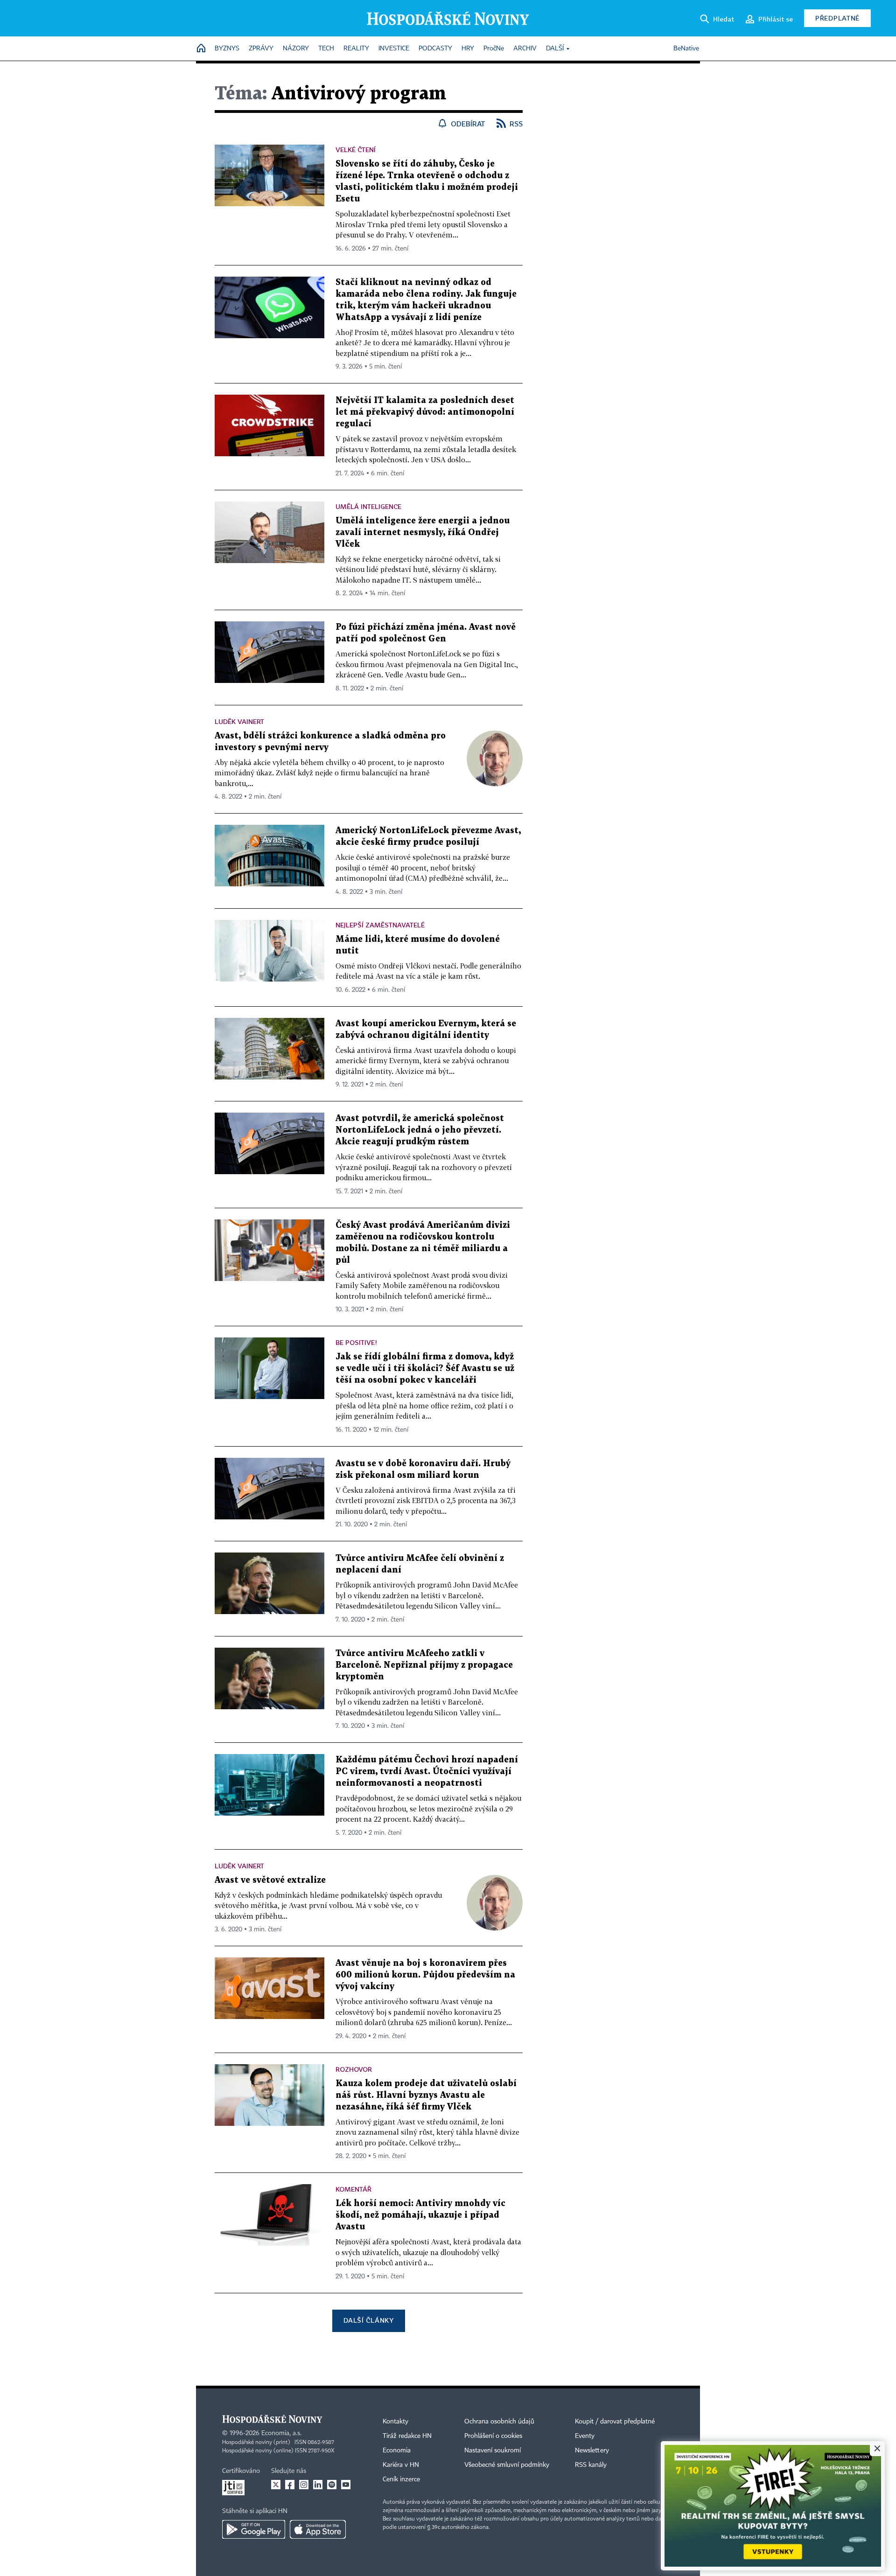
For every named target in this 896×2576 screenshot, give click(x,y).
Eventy (585, 2436)
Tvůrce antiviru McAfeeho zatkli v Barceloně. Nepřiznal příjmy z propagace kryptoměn (424, 1665)
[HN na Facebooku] (290, 2485)
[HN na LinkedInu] (318, 2485)
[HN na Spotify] (332, 2485)
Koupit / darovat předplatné (615, 2422)
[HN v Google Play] (254, 2529)
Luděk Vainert (239, 721)
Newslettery (592, 2451)
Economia (397, 2451)
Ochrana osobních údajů (499, 2422)
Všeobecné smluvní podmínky (507, 2465)
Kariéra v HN (401, 2465)
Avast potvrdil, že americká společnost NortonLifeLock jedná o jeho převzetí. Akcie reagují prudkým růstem (420, 1130)
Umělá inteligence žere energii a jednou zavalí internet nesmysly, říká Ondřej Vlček (423, 533)
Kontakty (395, 2422)
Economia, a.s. (281, 2433)
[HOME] (201, 49)
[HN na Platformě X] (276, 2485)
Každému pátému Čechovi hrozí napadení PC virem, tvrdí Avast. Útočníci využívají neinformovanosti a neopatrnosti (427, 1772)
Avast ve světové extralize (270, 1880)
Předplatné (837, 18)
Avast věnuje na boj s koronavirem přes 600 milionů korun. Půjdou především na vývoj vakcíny (425, 1975)
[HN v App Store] (318, 2529)
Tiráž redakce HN (407, 2436)
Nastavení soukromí (493, 2451)
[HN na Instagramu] (304, 2485)
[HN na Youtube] (346, 2485)
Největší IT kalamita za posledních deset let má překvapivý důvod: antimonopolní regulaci (425, 412)
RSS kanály (591, 2465)
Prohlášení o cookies (493, 2436)
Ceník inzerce (401, 2479)
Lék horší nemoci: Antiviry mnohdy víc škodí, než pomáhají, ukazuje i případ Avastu (420, 2215)
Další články (368, 2320)
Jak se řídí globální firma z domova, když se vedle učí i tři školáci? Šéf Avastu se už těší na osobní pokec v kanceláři (425, 1368)
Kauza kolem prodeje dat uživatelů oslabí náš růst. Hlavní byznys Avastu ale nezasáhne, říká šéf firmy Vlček (426, 2095)
